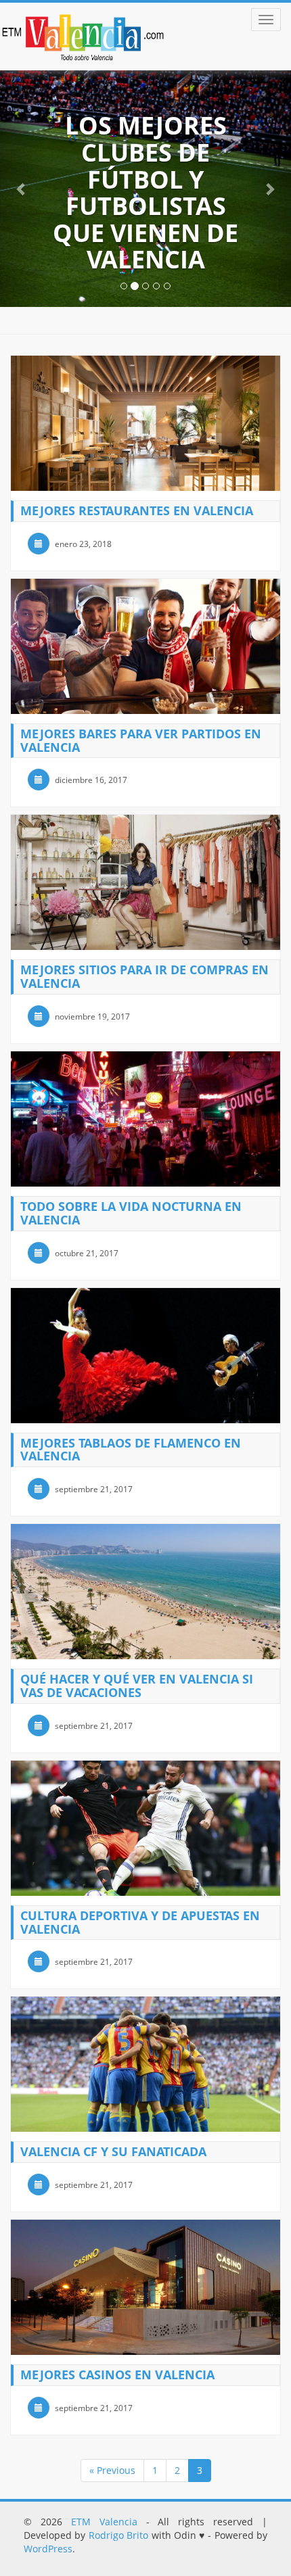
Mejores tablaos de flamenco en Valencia (131, 1450)
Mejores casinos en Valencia (117, 2375)
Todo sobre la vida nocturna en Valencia (131, 1213)
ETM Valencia (104, 2522)
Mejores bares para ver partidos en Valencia (141, 740)
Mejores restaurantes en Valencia (137, 510)
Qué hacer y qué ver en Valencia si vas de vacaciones (137, 1686)
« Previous (112, 2470)
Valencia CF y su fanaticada (113, 2151)
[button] (22, 189)
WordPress (48, 2549)
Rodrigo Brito (118, 2535)
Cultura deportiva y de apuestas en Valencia (140, 1922)
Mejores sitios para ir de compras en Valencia (144, 976)
